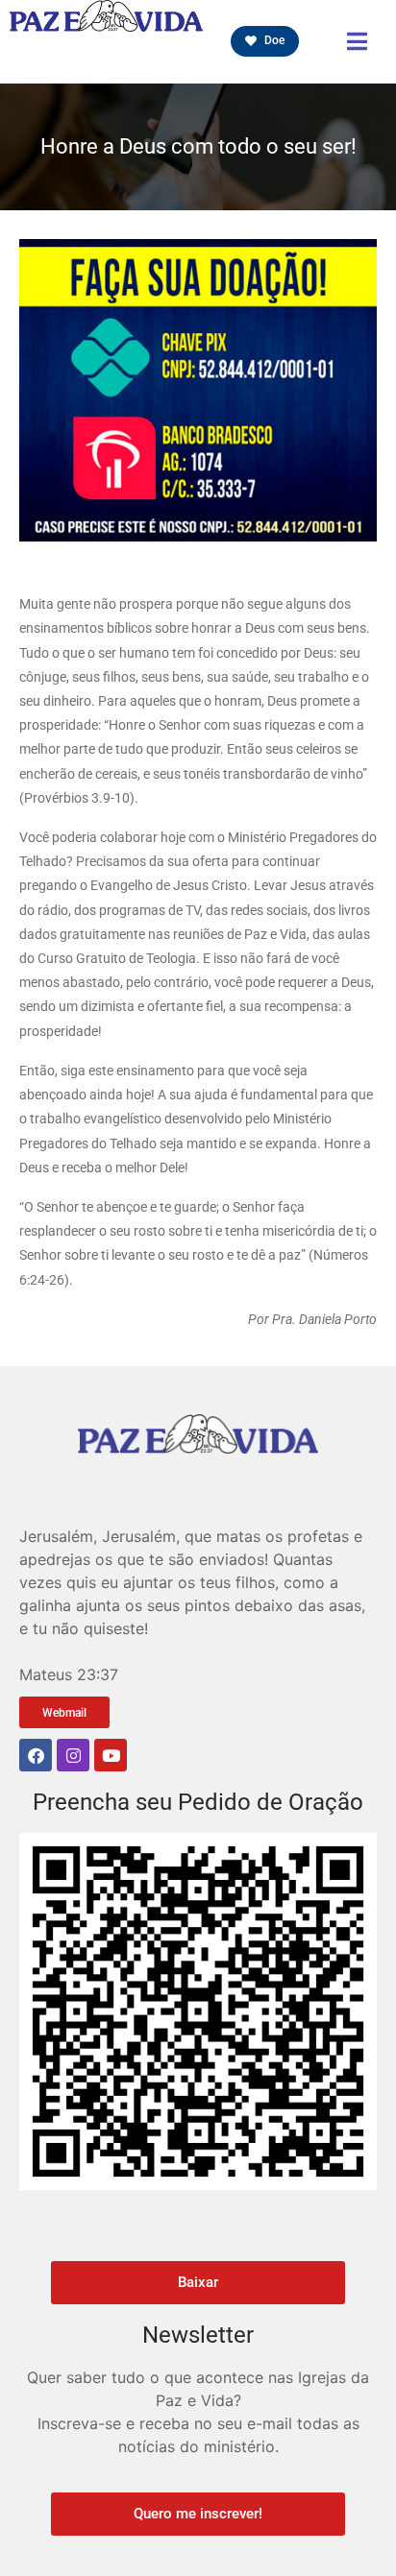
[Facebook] (36, 1755)
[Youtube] (111, 1755)
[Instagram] (73, 1755)
